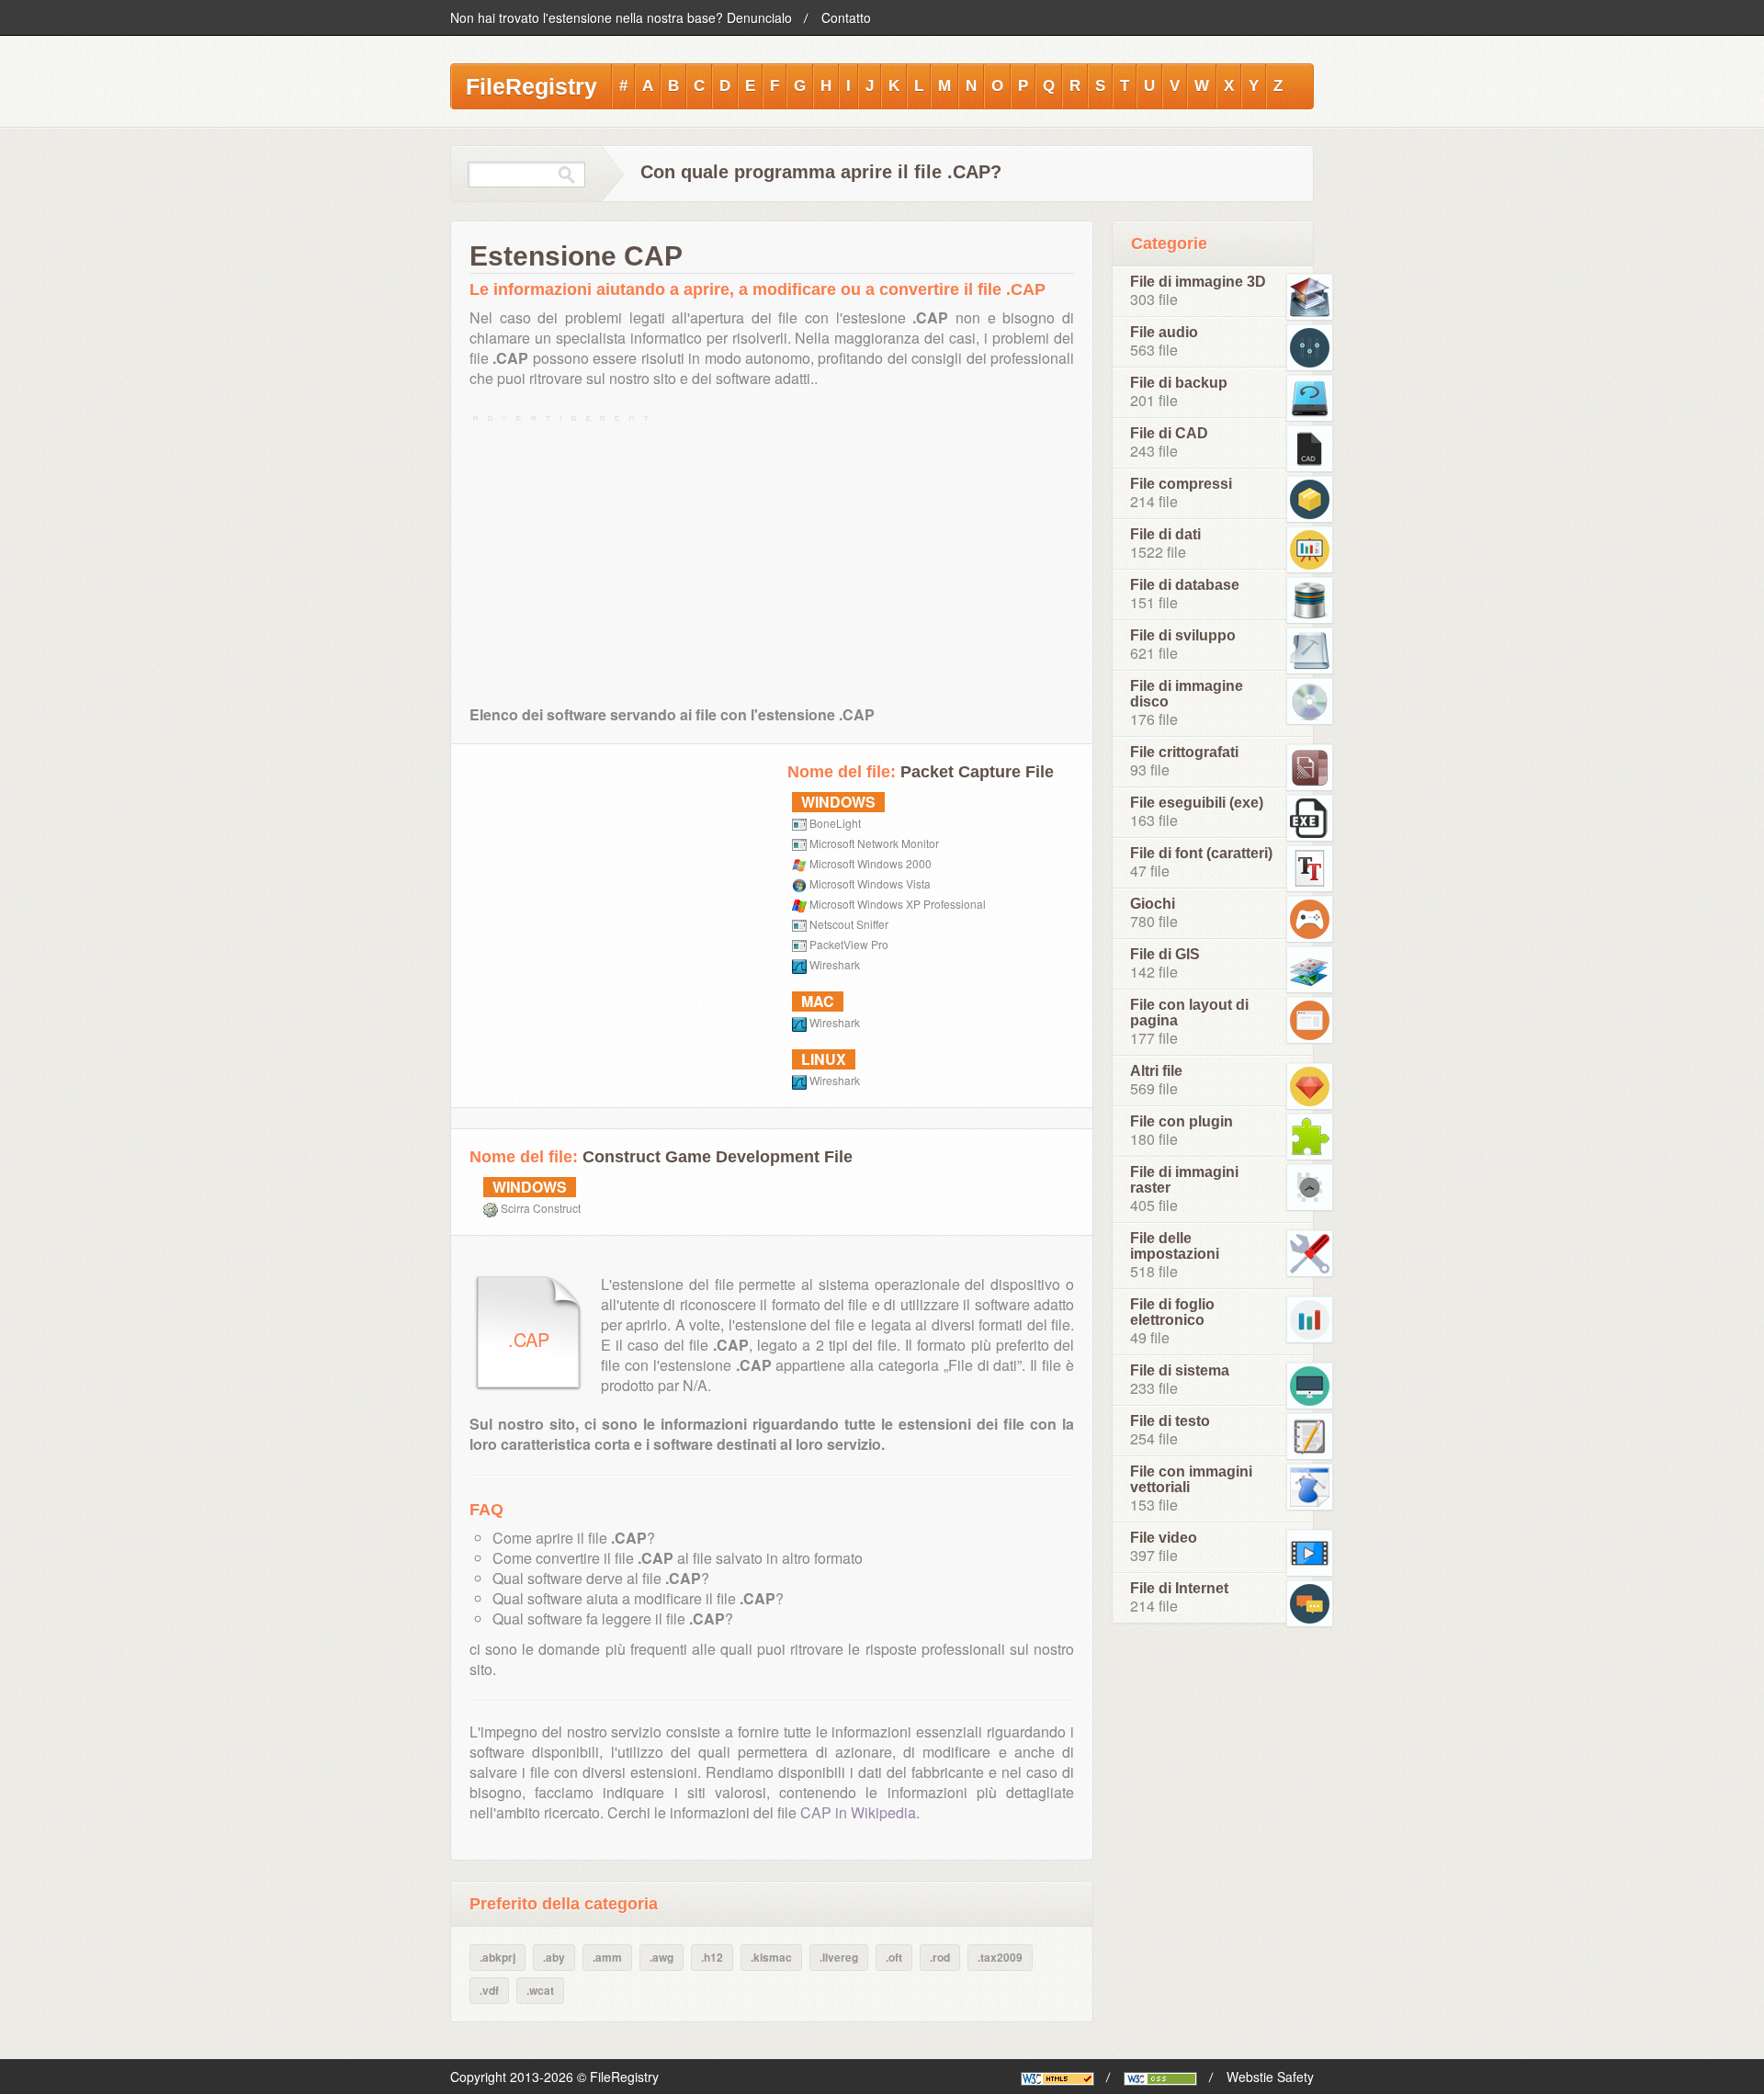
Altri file (1156, 1071)
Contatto (846, 17)
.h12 (712, 1957)
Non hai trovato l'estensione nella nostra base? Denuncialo (621, 17)
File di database (1185, 585)
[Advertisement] (772, 556)
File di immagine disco (1187, 694)
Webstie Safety (1270, 2077)
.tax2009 (1000, 1957)
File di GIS (1165, 954)
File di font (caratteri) (1201, 853)
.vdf (489, 1990)
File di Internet (1179, 1588)
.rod (940, 1957)
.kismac (771, 1957)
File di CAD (1169, 433)
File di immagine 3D (1198, 282)
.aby (554, 1957)
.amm (607, 1957)
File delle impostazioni (1175, 1246)
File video (1164, 1538)
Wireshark (835, 964)
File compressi (1181, 484)
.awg (661, 1957)
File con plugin (1182, 1121)
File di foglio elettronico (1172, 1312)
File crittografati (1184, 752)
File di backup (1179, 383)
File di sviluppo (1183, 635)
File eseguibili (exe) (1197, 803)
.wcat (540, 1990)
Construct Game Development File (718, 1157)
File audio (1164, 332)
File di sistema (1180, 1370)
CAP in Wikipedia (858, 1812)
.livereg (839, 1957)
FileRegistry (531, 86)
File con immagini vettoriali (1191, 1479)
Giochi (1153, 904)
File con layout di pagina (1189, 1013)
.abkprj (498, 1957)
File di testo (1170, 1421)
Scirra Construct (541, 1208)
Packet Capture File (977, 772)
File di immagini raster (1184, 1180)
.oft (894, 1957)
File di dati (1165, 534)
